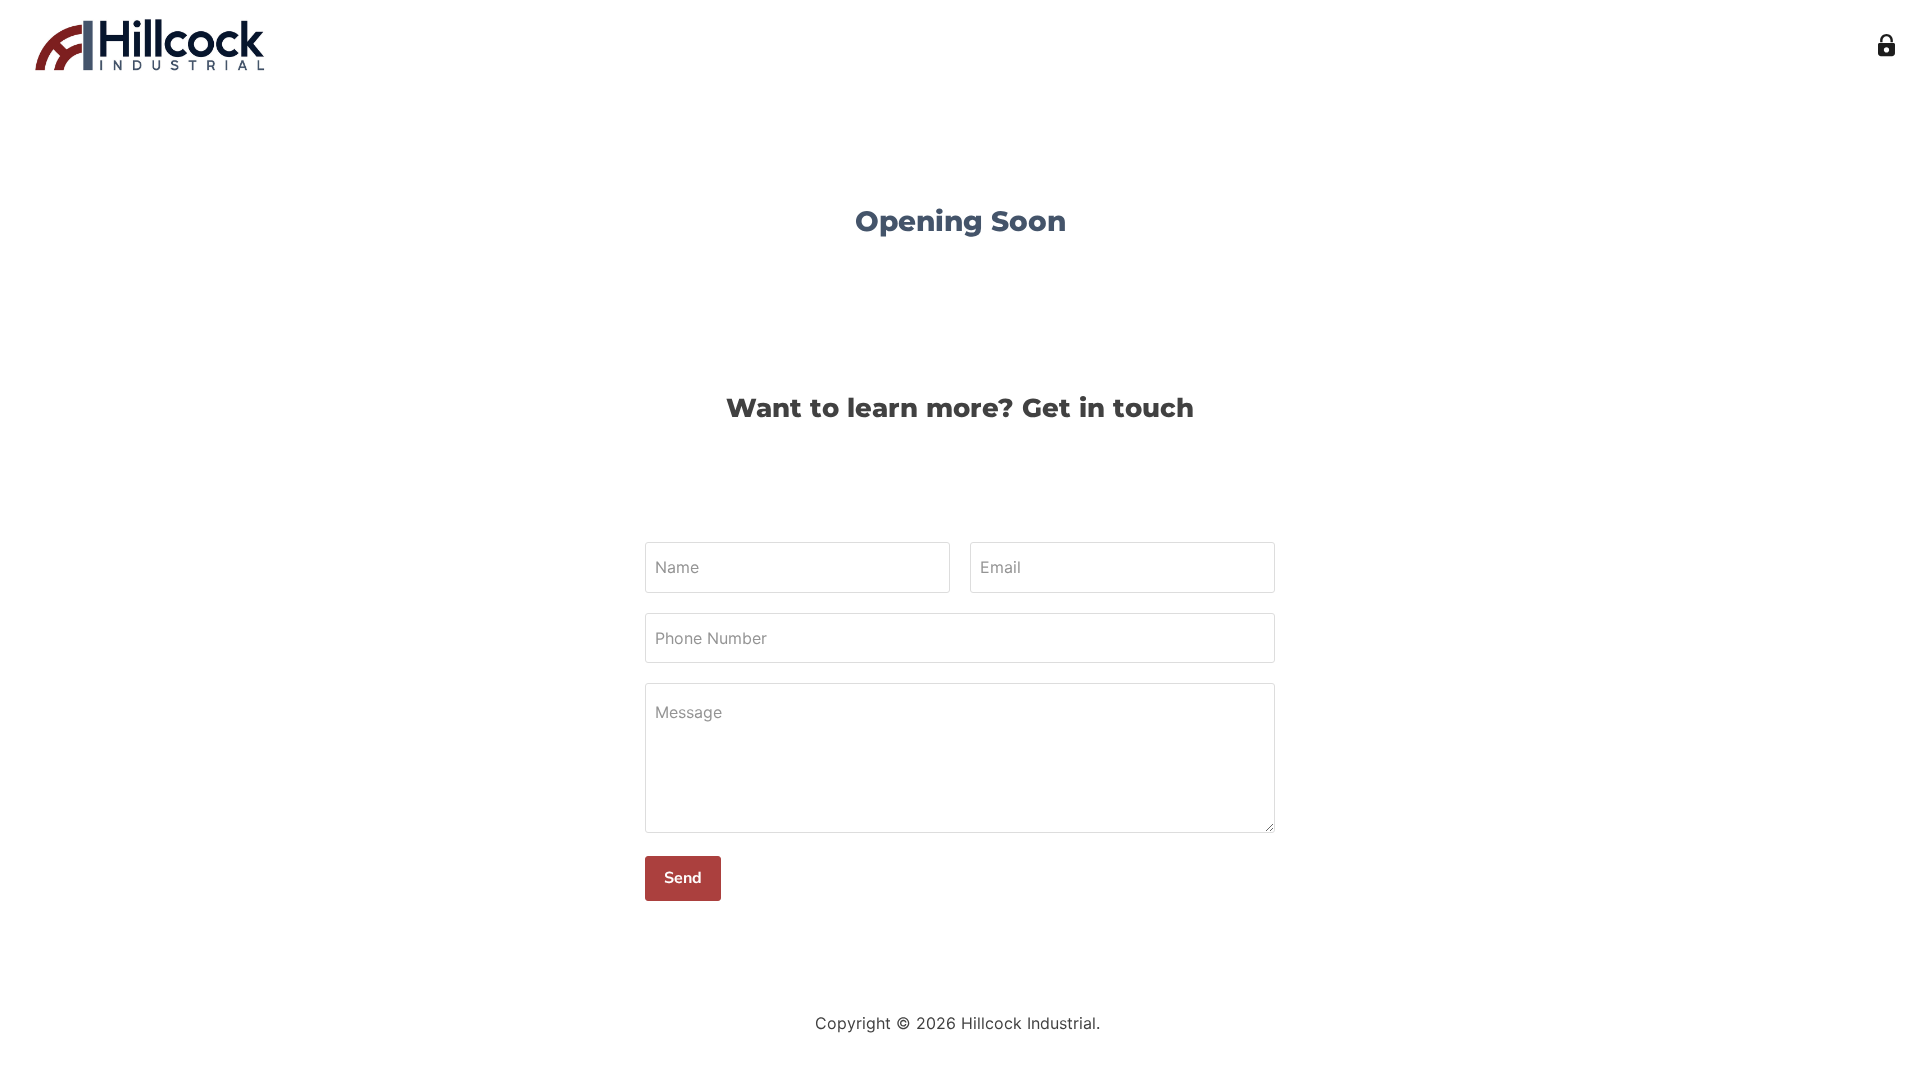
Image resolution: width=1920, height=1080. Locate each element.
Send (683, 878)
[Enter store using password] (1886, 45)
